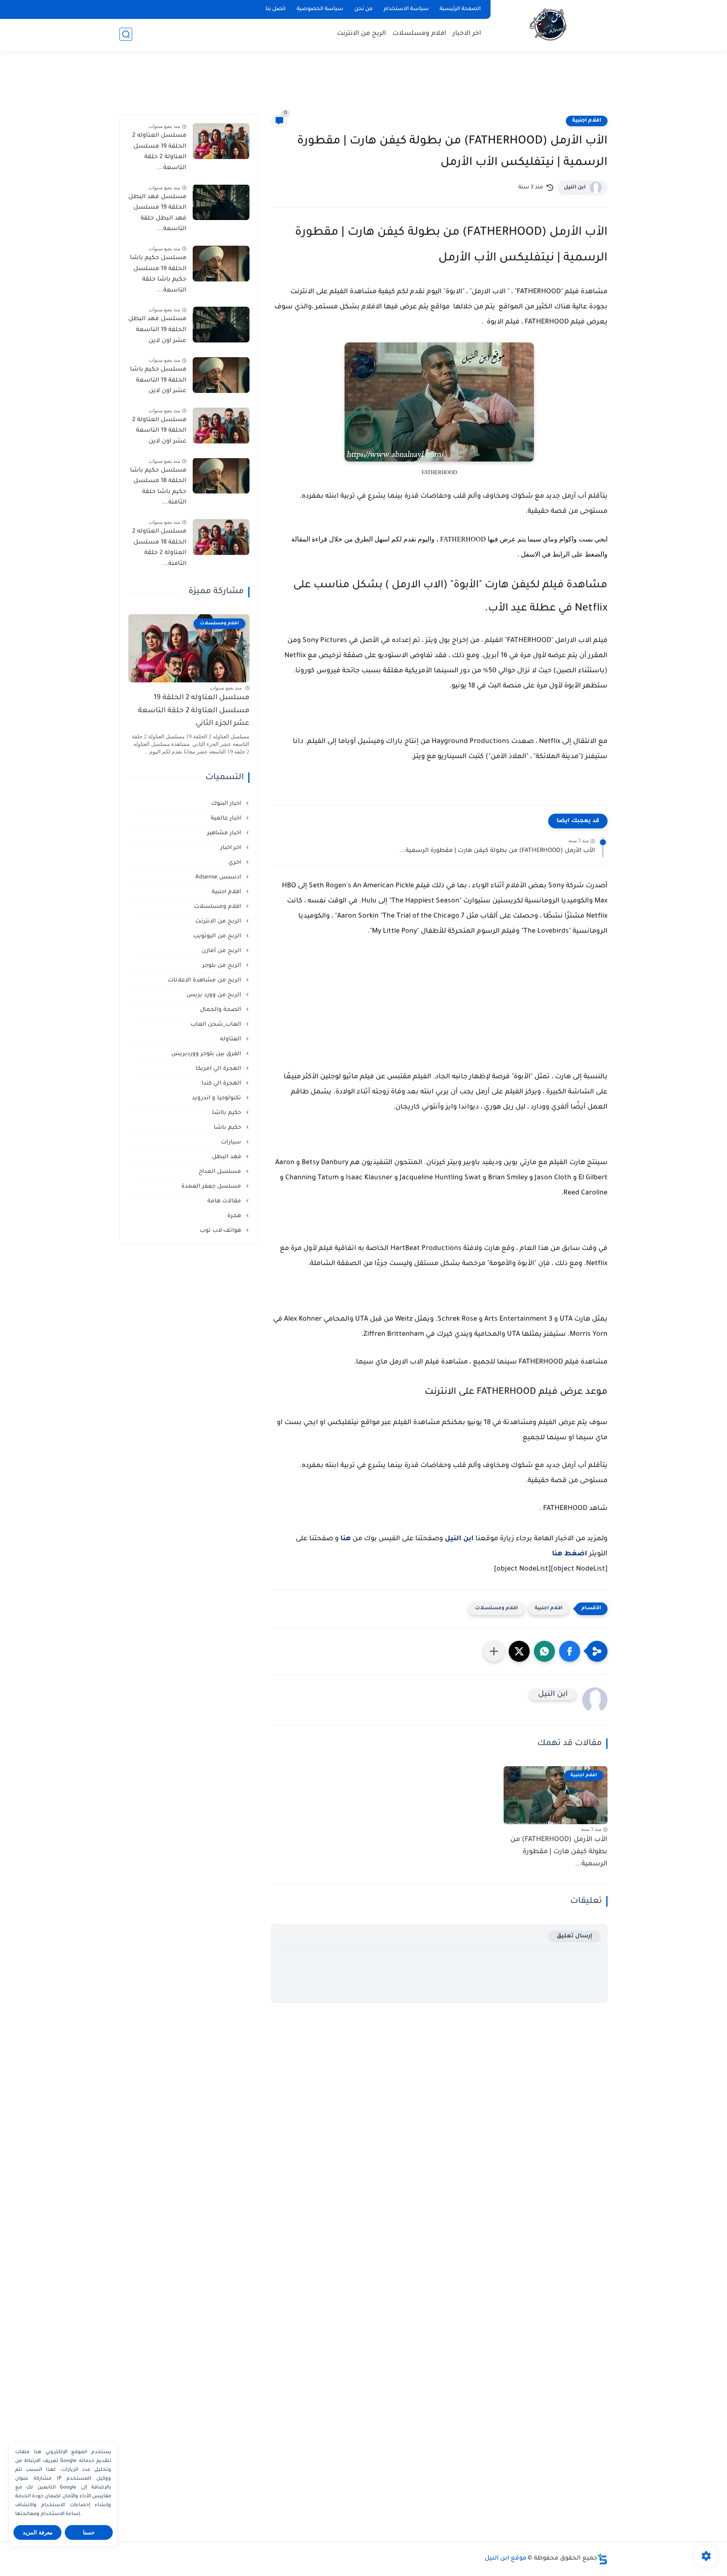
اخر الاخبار (467, 34)
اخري (236, 862)
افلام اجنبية (587, 121)
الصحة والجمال (221, 1009)
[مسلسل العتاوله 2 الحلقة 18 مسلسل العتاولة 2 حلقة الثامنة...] (221, 537)
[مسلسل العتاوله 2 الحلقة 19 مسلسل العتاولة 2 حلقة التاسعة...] (221, 141)
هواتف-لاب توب (221, 1230)
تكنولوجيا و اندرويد (217, 1098)
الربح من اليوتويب (218, 936)
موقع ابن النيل (505, 2559)
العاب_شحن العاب (217, 1024)
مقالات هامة (225, 1201)
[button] (570, 1651)
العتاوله (231, 1039)
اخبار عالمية (227, 818)
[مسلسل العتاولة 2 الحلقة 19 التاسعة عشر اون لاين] (221, 426)
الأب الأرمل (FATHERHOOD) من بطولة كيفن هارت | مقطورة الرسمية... (497, 851)
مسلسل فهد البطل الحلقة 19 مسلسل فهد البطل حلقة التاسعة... (157, 213)
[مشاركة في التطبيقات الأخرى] (494, 1651)
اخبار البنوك (227, 803)
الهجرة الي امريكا (219, 1068)
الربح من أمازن (222, 951)
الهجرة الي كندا (222, 1083)
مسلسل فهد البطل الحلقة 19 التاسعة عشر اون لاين (157, 330)
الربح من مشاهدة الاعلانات (205, 980)
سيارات (232, 1142)
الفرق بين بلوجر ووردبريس (207, 1054)
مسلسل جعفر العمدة (212, 1186)
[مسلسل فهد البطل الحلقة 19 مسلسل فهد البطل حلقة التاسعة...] (221, 202)
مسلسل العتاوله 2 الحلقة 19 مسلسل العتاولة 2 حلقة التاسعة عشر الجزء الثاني (194, 711)
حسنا (89, 2532)
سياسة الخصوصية (320, 9)
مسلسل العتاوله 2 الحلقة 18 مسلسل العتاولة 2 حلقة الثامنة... (159, 548)
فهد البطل (227, 1157)
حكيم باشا (228, 1127)
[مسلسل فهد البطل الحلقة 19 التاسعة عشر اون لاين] (221, 325)
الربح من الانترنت (362, 34)
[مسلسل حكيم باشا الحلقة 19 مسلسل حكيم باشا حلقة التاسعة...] (221, 264)
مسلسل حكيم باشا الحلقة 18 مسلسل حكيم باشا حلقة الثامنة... (158, 487)
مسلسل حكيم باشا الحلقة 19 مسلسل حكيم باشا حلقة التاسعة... (158, 275)
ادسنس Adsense (219, 877)
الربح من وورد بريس (215, 995)
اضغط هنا (570, 1554)
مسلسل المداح (221, 1171)
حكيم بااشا (227, 1113)
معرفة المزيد (38, 2532)
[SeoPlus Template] (602, 2559)
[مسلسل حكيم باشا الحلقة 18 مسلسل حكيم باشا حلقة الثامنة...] (221, 476)
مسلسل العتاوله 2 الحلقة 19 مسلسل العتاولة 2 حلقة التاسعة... (159, 152)
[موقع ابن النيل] (551, 25)
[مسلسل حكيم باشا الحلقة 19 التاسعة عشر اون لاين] (221, 375)
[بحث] (126, 34)
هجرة (235, 1216)
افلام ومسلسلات (419, 34)
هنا (346, 1539)
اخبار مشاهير (225, 833)
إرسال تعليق (574, 1936)
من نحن (363, 9)
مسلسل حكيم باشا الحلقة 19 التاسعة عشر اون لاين (158, 381)
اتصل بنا (276, 9)
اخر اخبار (232, 848)
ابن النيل (575, 188)
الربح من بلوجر (223, 965)
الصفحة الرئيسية (460, 9)
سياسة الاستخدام (406, 9)
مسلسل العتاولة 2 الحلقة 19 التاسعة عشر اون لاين (159, 431)
